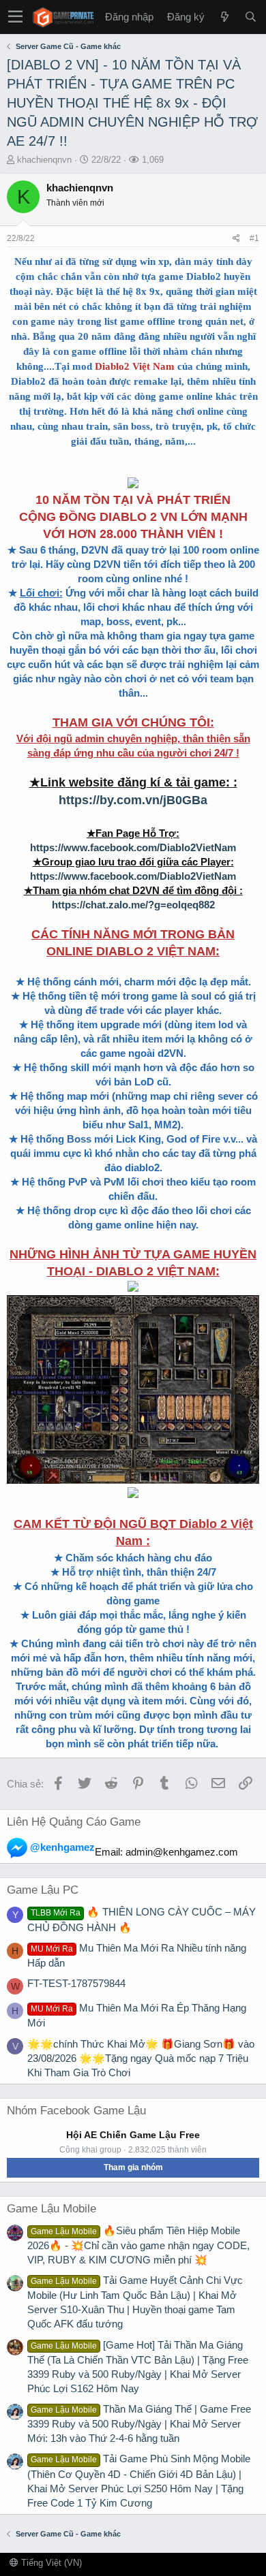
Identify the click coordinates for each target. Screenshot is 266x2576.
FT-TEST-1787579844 (76, 1983)
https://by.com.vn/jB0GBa (133, 800)
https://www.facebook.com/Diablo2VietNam (133, 847)
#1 (254, 238)
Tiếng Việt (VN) (50, 2563)
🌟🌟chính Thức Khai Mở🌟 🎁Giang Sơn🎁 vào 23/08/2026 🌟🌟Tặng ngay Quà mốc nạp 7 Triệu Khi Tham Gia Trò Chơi (141, 2058)
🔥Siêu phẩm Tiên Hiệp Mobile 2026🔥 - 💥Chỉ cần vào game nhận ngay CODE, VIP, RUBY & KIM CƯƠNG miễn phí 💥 (138, 2245)
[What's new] (224, 17)
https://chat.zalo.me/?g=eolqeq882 (133, 905)
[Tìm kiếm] (250, 17)
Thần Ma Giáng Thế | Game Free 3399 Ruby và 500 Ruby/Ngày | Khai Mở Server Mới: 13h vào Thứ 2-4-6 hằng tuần (139, 2423)
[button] (15, 17)
